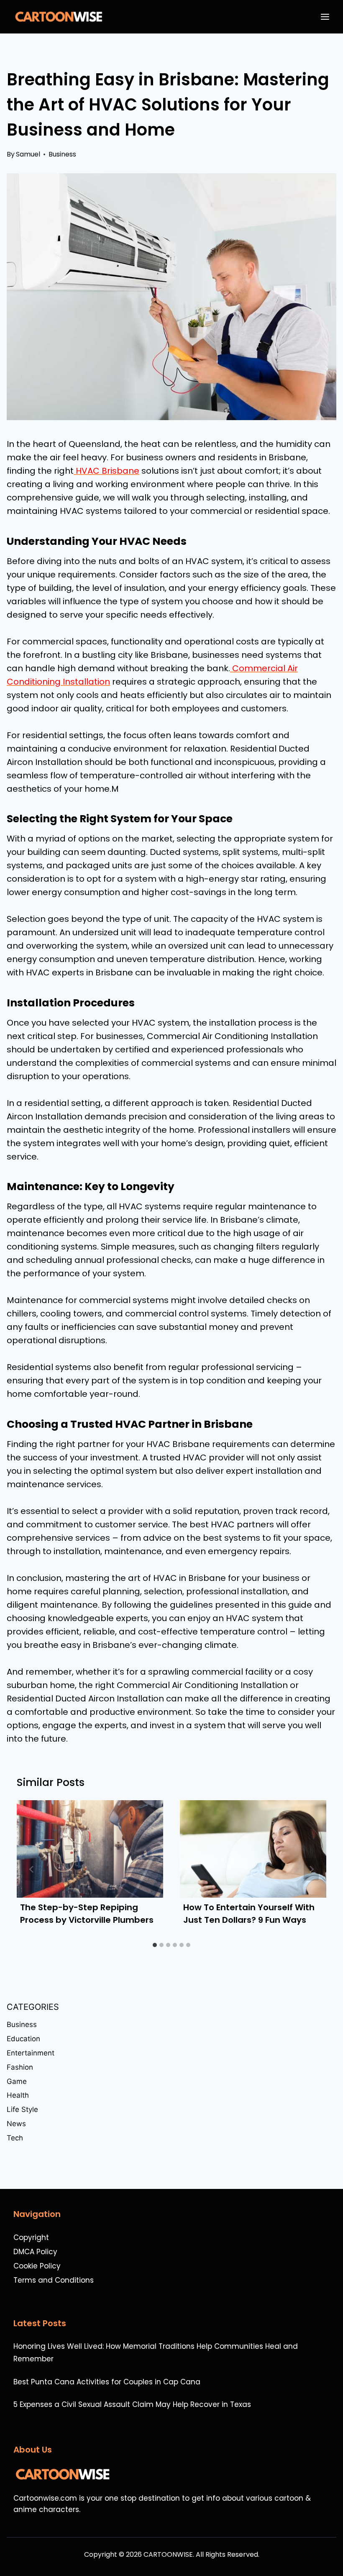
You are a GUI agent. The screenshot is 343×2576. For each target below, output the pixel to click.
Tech (15, 2138)
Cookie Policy (37, 2266)
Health (18, 2095)
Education (23, 2039)
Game (17, 2081)
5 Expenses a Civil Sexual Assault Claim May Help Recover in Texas (132, 2404)
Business (62, 154)
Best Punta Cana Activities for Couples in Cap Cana (107, 2382)
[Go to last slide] (32, 1869)
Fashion (20, 2067)
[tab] (155, 1945)
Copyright (31, 2237)
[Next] (311, 1869)
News (16, 2124)
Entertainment (31, 2053)
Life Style (22, 2109)
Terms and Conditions (54, 2280)
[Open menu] (327, 17)
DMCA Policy (35, 2252)
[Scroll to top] (332, 2547)
